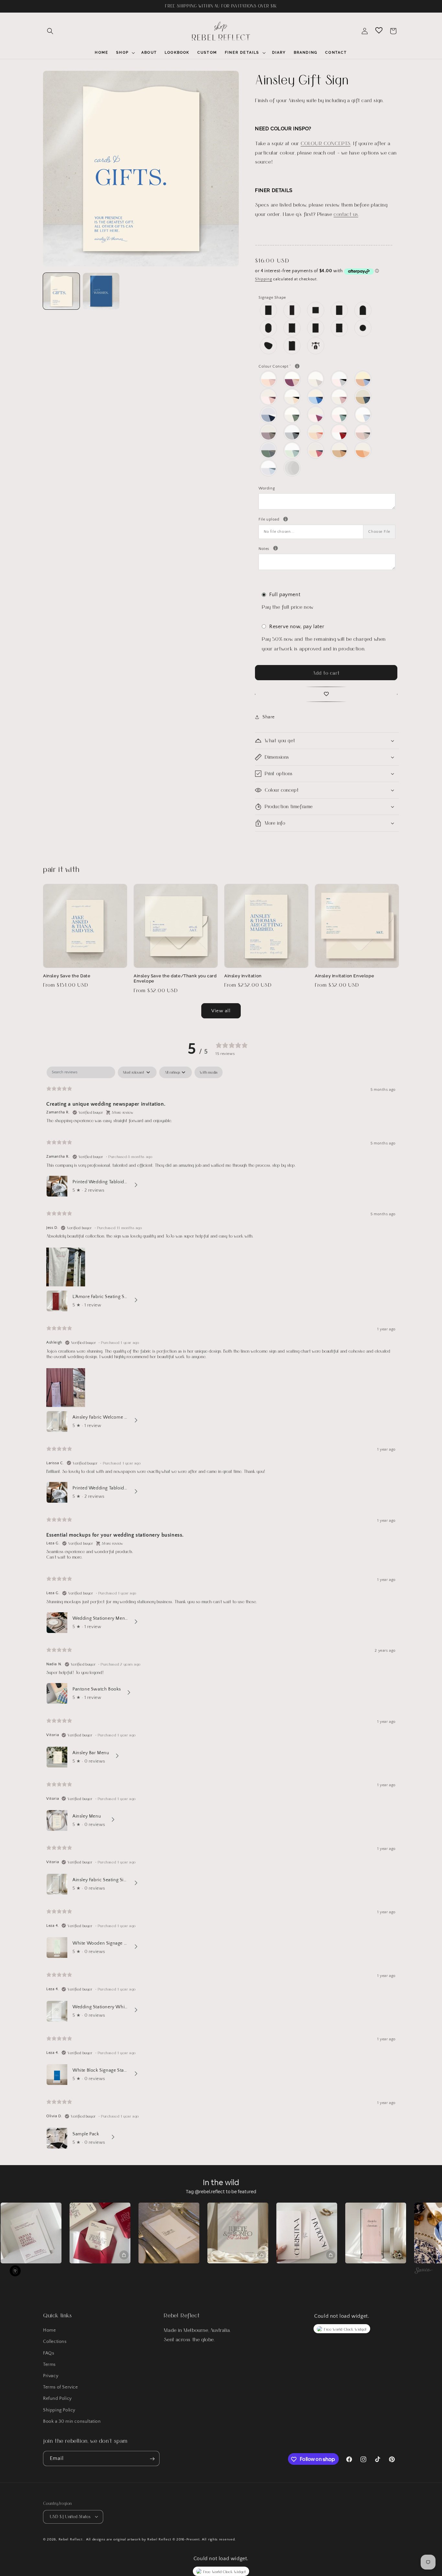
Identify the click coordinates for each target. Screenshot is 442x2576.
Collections (55, 2342)
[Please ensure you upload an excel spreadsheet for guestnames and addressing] (286, 519)
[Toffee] (340, 450)
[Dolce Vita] (340, 397)
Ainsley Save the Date (67, 976)
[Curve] (292, 346)
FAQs (49, 2353)
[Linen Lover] (363, 415)
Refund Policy (57, 2399)
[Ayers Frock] (292, 379)
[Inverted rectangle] (340, 328)
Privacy (51, 2376)
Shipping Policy (59, 2410)
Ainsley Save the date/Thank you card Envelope (175, 979)
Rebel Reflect (71, 2539)
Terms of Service (61, 2387)
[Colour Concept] (297, 366)
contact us (346, 214)
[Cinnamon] (292, 397)
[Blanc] (316, 379)
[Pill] (269, 328)
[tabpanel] (221, 1609)
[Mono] (292, 432)
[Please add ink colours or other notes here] (276, 548)
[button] (50, 31)
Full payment (285, 595)
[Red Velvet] (340, 432)
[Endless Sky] (269, 415)
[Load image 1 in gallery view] (61, 291)
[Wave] (292, 328)
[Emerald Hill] (363, 397)
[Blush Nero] (340, 379)
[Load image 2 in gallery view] (101, 291)
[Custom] (316, 346)
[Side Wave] (316, 328)
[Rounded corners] (340, 310)
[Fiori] (316, 415)
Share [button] (269, 717)
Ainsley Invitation (243, 976)
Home (49, 2330)
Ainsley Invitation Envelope (344, 976)
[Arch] (363, 310)
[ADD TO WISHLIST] (326, 694)
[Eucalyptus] (292, 415)
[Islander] (340, 415)
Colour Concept (292, 366)
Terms (49, 2365)
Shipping (264, 279)
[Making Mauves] (269, 432)
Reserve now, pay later (297, 627)
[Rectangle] (269, 310)
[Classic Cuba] (316, 397)
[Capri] (363, 379)
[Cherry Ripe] (269, 397)
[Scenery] (269, 450)
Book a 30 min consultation (72, 2421)
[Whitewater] (269, 468)
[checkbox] (209, 1072)
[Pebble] (269, 346)
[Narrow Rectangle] (292, 310)
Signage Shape (272, 298)
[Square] (316, 310)
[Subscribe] (152, 2459)
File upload (327, 519)
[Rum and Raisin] (363, 432)
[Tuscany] (363, 450)
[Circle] (363, 328)
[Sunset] (316, 450)
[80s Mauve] (269, 379)
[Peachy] (316, 432)
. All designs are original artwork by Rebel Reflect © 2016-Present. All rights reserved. (160, 2539)
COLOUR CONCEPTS (326, 143)
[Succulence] (292, 450)
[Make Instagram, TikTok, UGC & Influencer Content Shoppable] (423, 2271)
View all (221, 1011)
